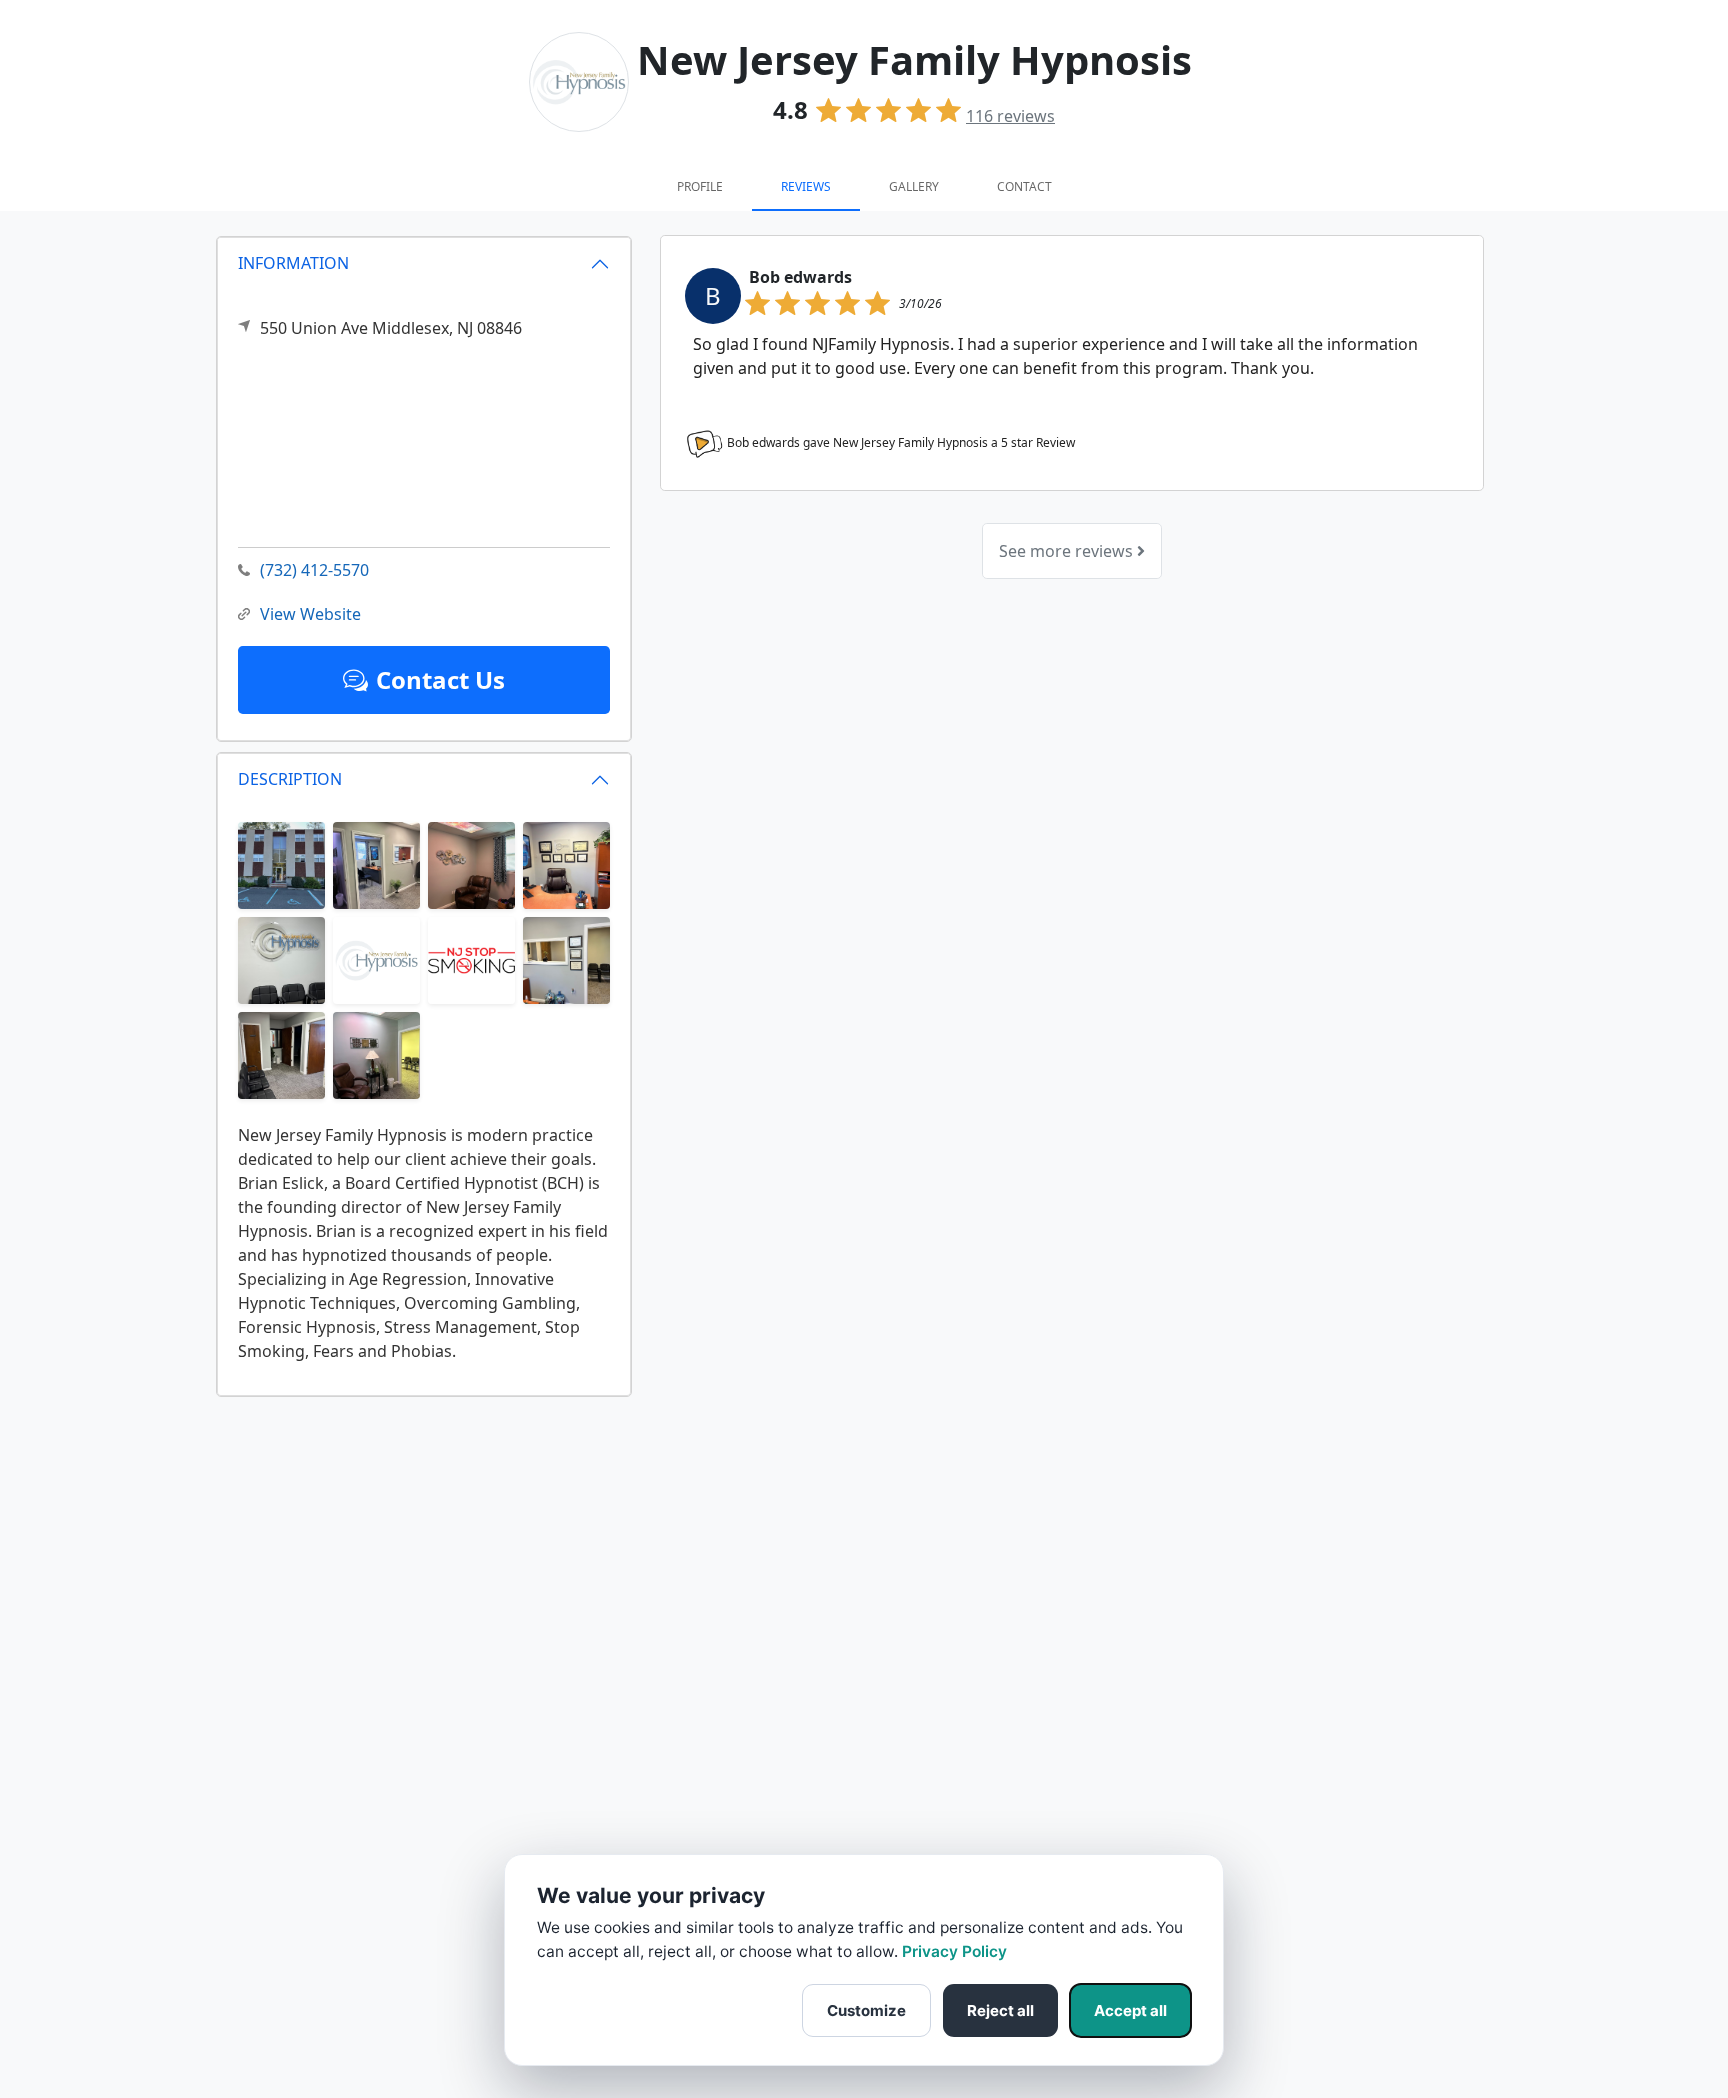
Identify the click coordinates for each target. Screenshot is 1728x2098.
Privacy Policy (954, 1951)
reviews (1010, 116)
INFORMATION (293, 263)
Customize (866, 2010)
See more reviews (1068, 551)
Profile (700, 186)
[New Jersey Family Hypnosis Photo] (281, 864)
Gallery (914, 186)
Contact (1024, 186)
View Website (310, 614)
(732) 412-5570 (314, 570)
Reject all (1000, 2010)
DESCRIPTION (290, 779)
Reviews (806, 186)
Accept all (1130, 2010)
